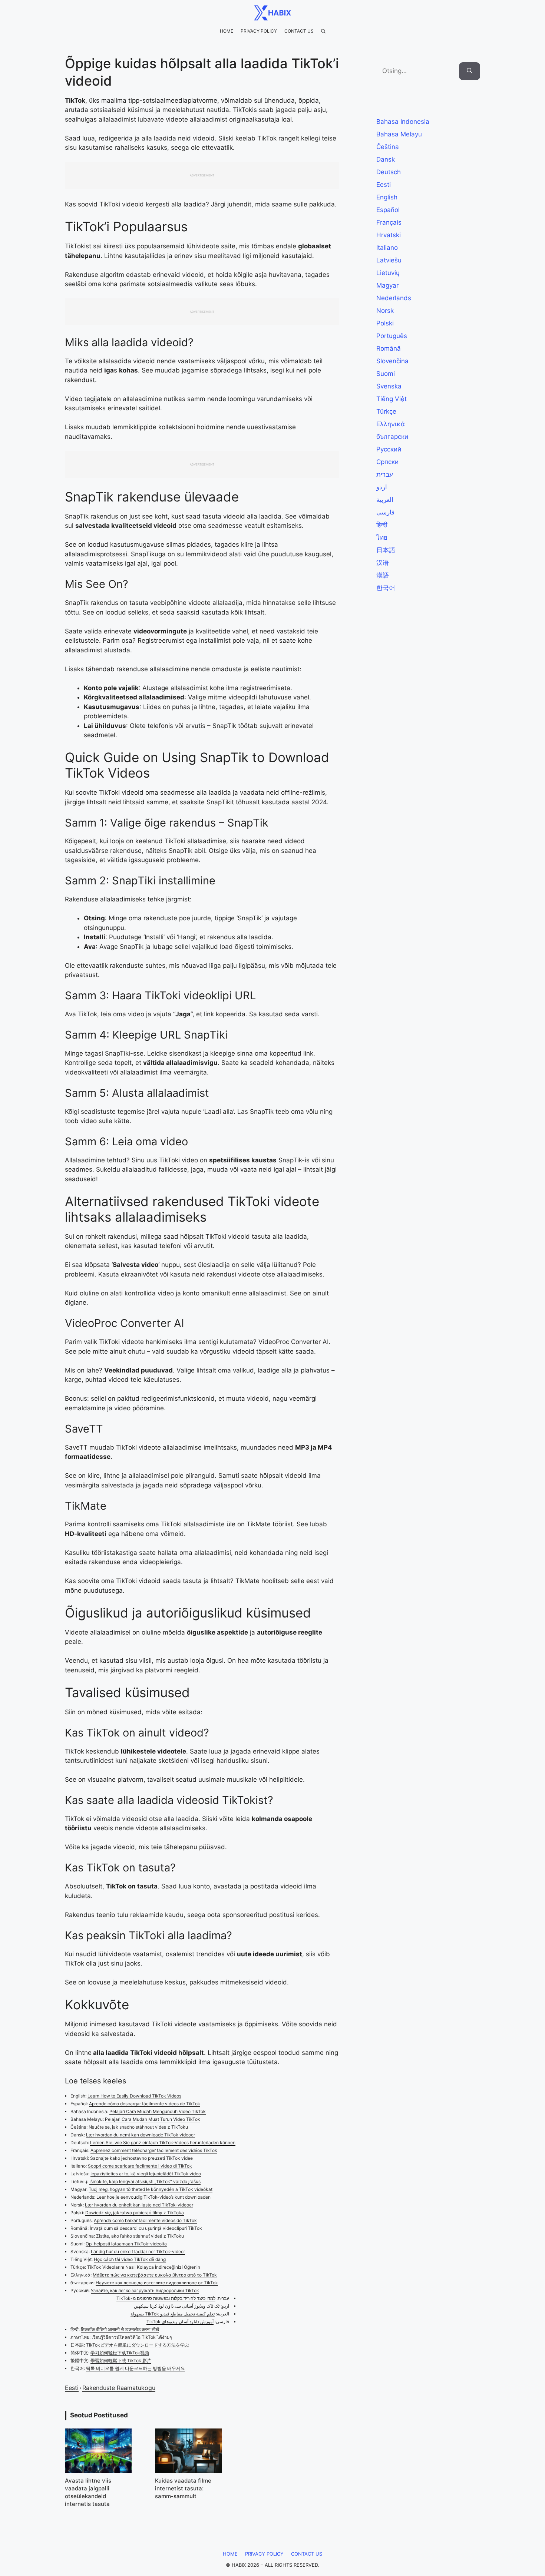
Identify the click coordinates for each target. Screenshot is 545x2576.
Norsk (385, 311)
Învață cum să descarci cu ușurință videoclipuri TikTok (146, 2228)
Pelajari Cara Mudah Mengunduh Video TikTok (158, 2111)
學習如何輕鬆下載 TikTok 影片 (121, 2360)
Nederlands (394, 298)
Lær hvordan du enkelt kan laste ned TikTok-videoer (139, 2205)
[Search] (470, 71)
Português (392, 336)
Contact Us (299, 31)
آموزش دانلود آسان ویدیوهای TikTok (180, 2322)
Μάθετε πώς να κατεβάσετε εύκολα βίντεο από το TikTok (155, 2275)
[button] (323, 31)
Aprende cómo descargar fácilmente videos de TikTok (145, 2104)
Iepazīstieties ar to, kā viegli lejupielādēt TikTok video (146, 2174)
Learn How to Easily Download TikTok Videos (134, 2096)
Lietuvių (388, 273)
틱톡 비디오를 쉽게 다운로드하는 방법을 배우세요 (136, 2368)
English (387, 197)
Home (227, 31)
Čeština (388, 147)
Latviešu (389, 260)
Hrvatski (389, 235)
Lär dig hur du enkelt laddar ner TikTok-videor (138, 2251)
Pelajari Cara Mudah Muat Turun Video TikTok (153, 2119)
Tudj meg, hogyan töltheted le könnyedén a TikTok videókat (151, 2189)
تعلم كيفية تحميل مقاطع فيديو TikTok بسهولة (173, 2314)
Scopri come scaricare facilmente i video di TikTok (140, 2166)
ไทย (382, 537)
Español (388, 210)
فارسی (385, 512)
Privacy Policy (259, 31)
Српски (387, 462)
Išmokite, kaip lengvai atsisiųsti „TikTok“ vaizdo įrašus (145, 2181)
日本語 (386, 550)
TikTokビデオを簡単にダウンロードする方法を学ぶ (138, 2345)
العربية (385, 500)
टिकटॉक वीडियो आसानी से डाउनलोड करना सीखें (120, 2329)
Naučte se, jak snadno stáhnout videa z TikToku (138, 2127)
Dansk (386, 159)
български (392, 437)
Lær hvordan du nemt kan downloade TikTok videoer (141, 2135)
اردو (382, 487)
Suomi (386, 374)
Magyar (387, 285)
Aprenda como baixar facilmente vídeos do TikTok (145, 2220)
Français (389, 222)
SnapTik (250, 918)
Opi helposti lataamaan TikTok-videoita (126, 2244)
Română (389, 348)
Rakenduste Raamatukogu (119, 2388)
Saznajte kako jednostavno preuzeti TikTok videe (141, 2158)
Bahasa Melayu (399, 134)
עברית (385, 474)
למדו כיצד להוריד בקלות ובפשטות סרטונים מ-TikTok (166, 2298)
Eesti (72, 2388)
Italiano (387, 248)
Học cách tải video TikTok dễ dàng (130, 2259)
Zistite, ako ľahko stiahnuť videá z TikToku (140, 2236)
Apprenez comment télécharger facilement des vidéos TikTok (154, 2150)
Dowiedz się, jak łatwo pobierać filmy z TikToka (135, 2213)
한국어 (386, 588)
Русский (389, 449)
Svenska (389, 386)
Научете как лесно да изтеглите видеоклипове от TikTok (157, 2283)
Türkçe (386, 411)
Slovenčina (392, 361)
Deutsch (389, 172)
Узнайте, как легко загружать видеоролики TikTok (145, 2290)
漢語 (383, 575)
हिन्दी (382, 525)
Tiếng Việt (392, 399)
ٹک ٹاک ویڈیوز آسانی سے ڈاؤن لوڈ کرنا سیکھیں (177, 2306)
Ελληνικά (391, 424)
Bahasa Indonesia (403, 122)
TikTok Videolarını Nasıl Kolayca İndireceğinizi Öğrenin (144, 2267)
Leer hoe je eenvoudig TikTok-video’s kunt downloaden (153, 2197)
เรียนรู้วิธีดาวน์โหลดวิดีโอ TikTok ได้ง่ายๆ (132, 2337)
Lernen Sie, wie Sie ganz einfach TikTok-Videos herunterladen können (163, 2143)
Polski (385, 323)
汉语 (383, 563)
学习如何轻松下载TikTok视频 (120, 2353)
